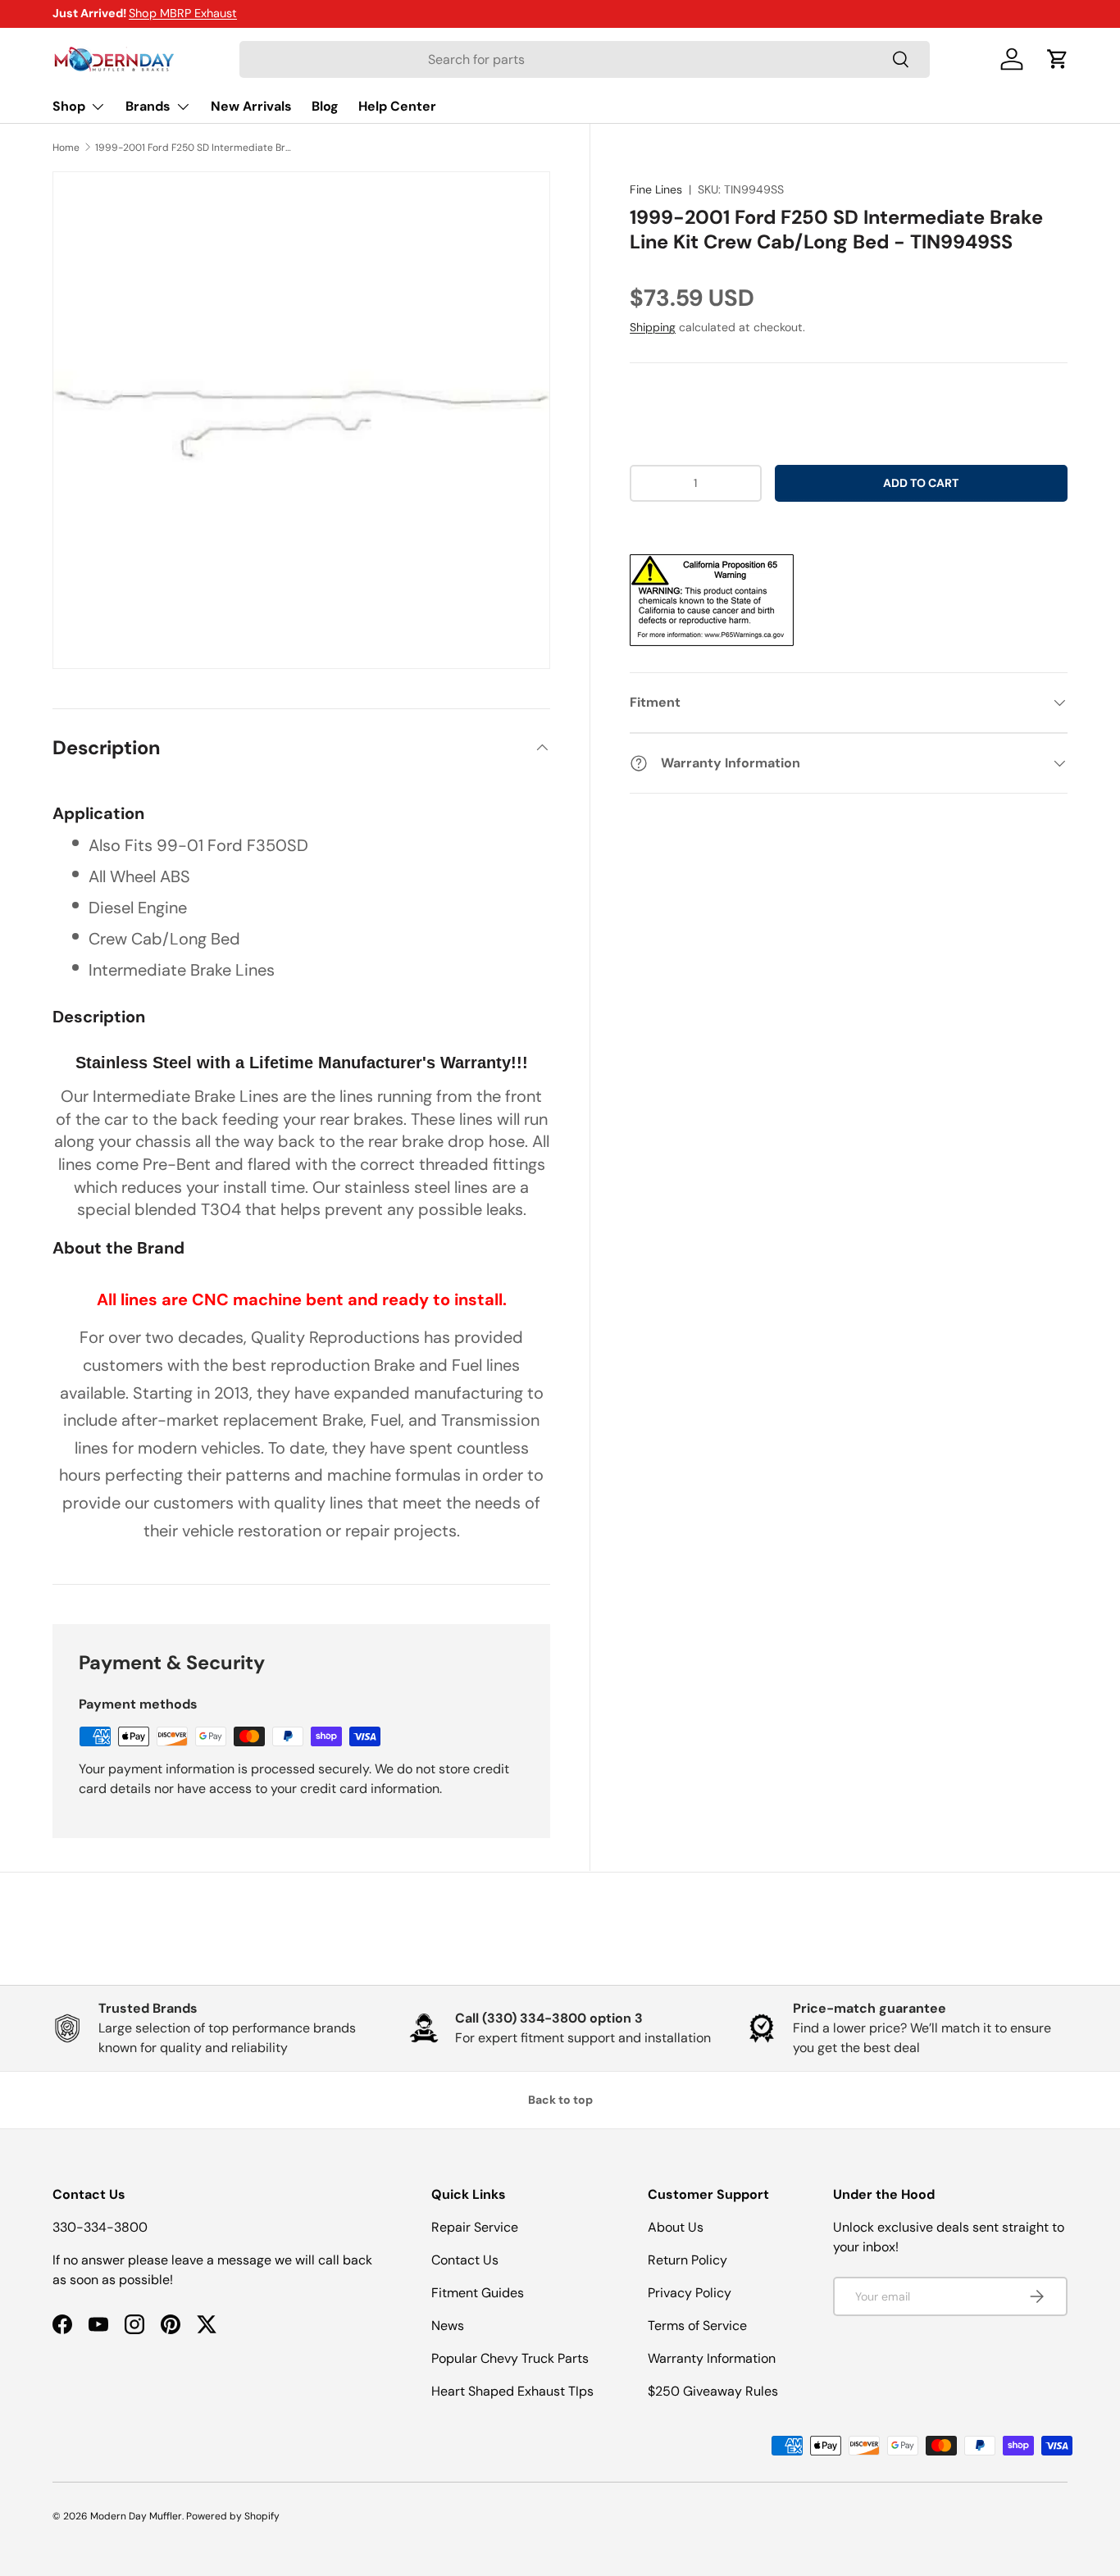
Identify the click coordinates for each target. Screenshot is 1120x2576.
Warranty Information (712, 2358)
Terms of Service (697, 2326)
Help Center (397, 106)
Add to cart (921, 483)
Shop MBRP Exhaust (183, 13)
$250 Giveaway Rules (713, 2391)
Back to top (560, 2100)
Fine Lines (656, 189)
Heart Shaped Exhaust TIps (512, 2391)
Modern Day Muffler (136, 2516)
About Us (676, 2227)
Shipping (653, 327)
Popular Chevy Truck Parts (510, 2358)
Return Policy (687, 2260)
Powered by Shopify (233, 2516)
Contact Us (465, 2260)
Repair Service (475, 2227)
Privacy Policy (690, 2293)
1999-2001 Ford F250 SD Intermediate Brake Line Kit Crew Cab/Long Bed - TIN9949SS (193, 148)
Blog (325, 106)
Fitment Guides (478, 2293)
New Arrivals (251, 106)
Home (66, 148)
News (448, 2326)
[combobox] (584, 59)
